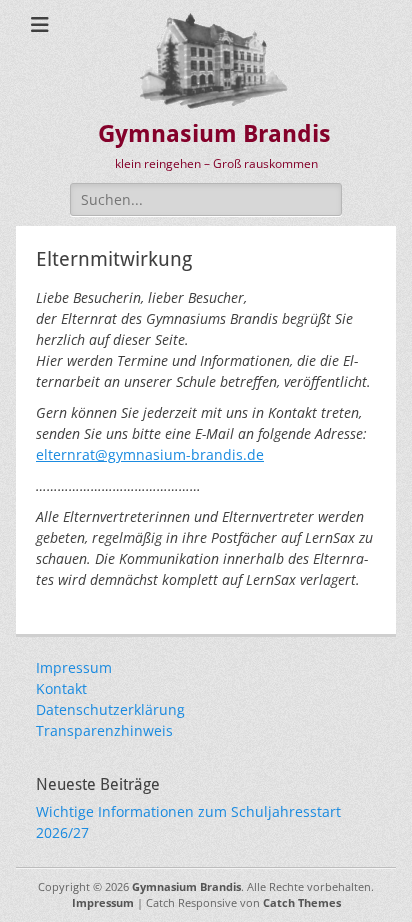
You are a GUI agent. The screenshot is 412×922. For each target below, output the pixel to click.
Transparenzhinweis (104, 730)
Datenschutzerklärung (110, 709)
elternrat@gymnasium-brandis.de (150, 454)
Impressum (74, 667)
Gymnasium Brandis (214, 134)
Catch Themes (302, 902)
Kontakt (61, 688)
